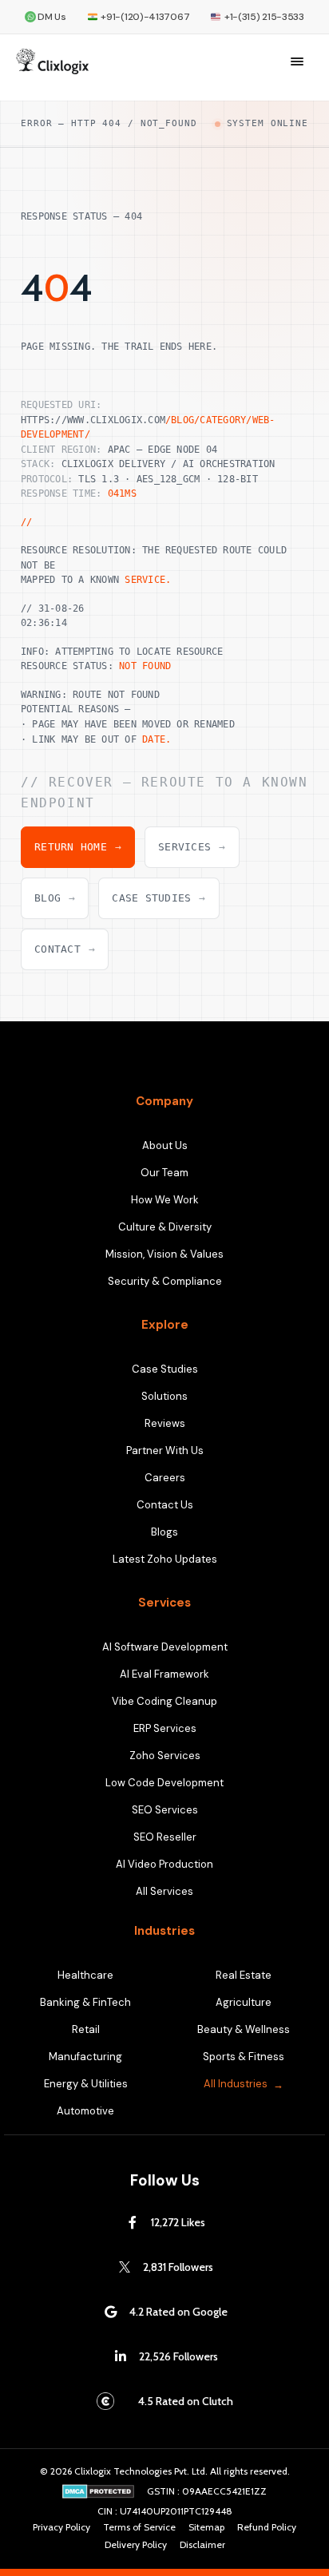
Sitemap (206, 2527)
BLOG (55, 898)
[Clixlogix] (52, 61)
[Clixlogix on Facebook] (133, 2222)
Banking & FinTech (85, 2002)
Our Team (164, 1173)
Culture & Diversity (165, 1227)
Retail (86, 2029)
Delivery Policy (136, 2545)
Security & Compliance (165, 1281)
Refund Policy (267, 2527)
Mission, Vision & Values (164, 1254)
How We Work (165, 1200)
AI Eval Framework (164, 1674)
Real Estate (244, 1975)
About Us (165, 1145)
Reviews (165, 1423)
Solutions (164, 1396)
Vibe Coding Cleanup (164, 1701)
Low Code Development (164, 1783)
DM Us (52, 17)
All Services (164, 1891)
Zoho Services (165, 1756)
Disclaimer (202, 2545)
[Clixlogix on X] (125, 2267)
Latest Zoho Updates (165, 1559)
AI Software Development (165, 1647)
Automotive (85, 2111)
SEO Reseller (165, 1837)
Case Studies (165, 1369)
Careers (165, 1478)
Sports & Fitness (244, 2057)
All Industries (236, 2084)
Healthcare (85, 1975)
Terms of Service (139, 2527)
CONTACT (65, 949)
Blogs (164, 1532)
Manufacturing (85, 2057)
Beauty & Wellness (244, 2029)
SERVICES (192, 847)
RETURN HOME (78, 847)
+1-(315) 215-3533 (264, 17)
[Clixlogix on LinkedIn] (121, 2356)
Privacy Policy (61, 2527)
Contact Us (165, 1505)
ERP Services (165, 1728)
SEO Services (165, 1810)
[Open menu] (297, 61)
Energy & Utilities (86, 2084)
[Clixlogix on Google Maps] (111, 2312)
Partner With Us (165, 1450)
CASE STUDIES (159, 898)
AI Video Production (164, 1864)
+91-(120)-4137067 (145, 17)
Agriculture (244, 2002)
